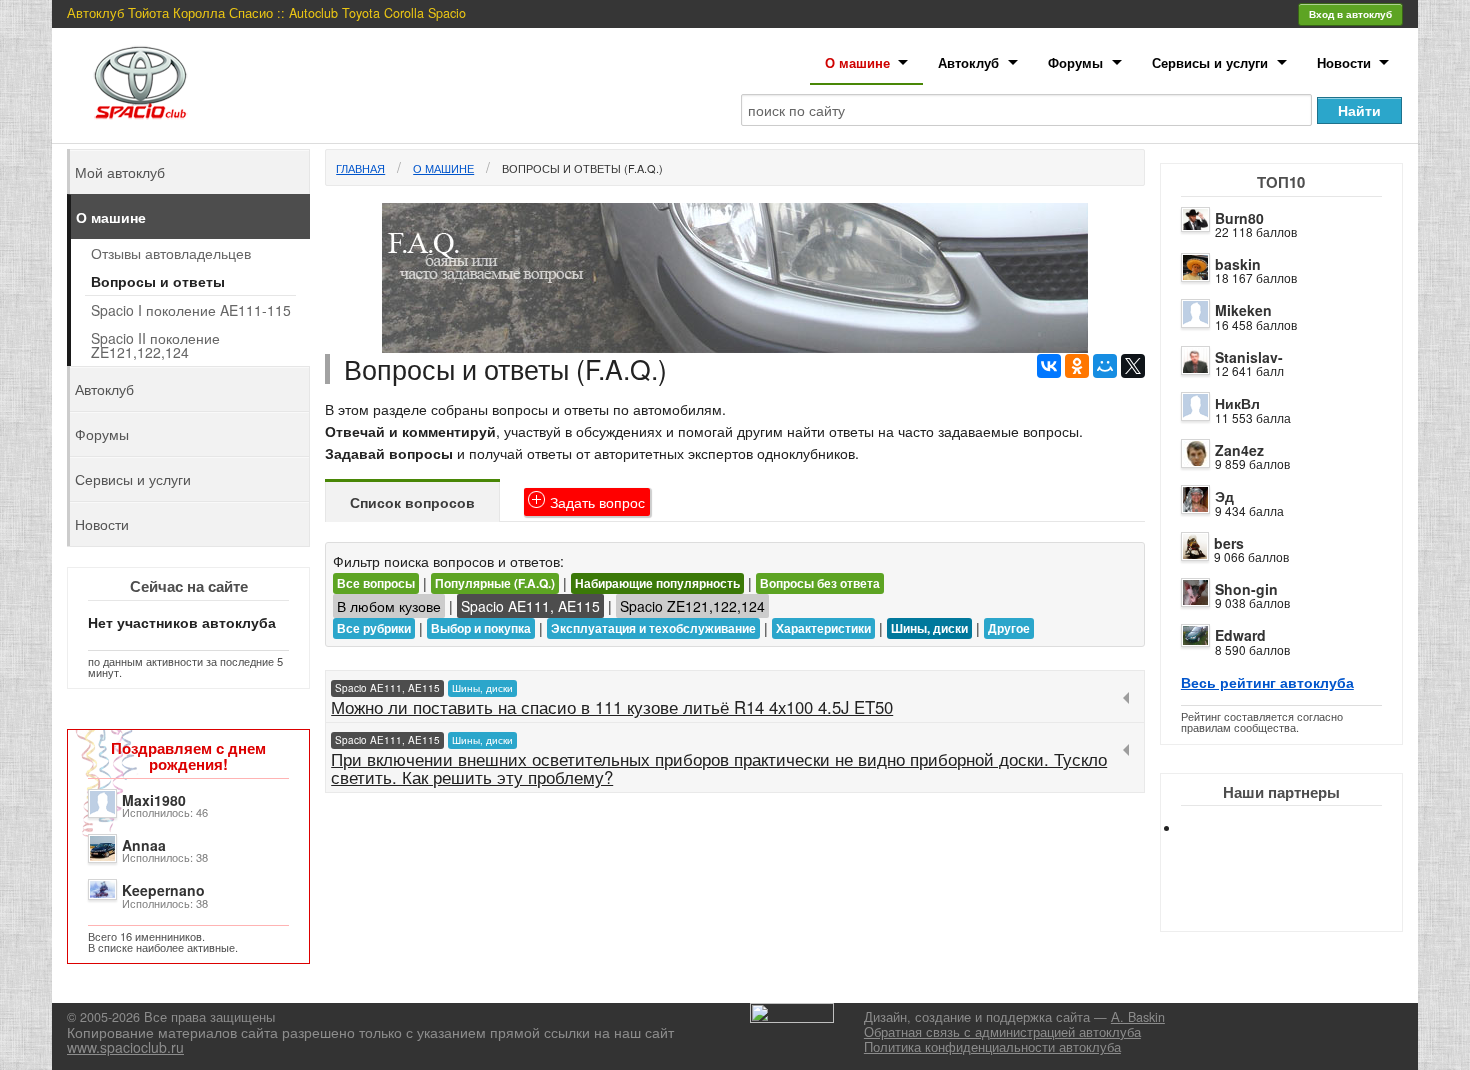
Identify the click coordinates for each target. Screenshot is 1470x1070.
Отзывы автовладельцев (171, 253)
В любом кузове (389, 606)
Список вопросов (412, 502)
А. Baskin (1138, 1017)
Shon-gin (1246, 589)
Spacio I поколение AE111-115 (191, 310)
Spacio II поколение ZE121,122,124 (155, 345)
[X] (1133, 366)
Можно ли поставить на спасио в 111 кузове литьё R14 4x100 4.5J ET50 (612, 707)
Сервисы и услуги (1210, 62)
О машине (857, 62)
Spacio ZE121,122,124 (692, 606)
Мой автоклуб (120, 172)
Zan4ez (1239, 450)
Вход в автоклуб (1350, 14)
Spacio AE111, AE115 (530, 606)
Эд (1224, 496)
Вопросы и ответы (158, 281)
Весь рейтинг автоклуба (1267, 682)
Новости (1344, 62)
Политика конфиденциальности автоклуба (992, 1047)
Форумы (1075, 62)
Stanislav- (1249, 357)
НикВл (1237, 403)
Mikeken (1243, 310)
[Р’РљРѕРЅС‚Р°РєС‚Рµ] (1049, 366)
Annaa (144, 845)
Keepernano (163, 890)
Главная (360, 168)
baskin (1238, 264)
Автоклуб (968, 62)
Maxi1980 (154, 800)
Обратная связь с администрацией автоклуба (1002, 1032)
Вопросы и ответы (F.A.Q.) (582, 168)
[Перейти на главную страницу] (141, 82)
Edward (1240, 635)
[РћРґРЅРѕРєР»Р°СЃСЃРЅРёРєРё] (1077, 366)
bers (1229, 543)
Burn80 (1239, 218)
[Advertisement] (1298, 900)
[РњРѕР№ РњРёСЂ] (1105, 366)
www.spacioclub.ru (125, 1047)
